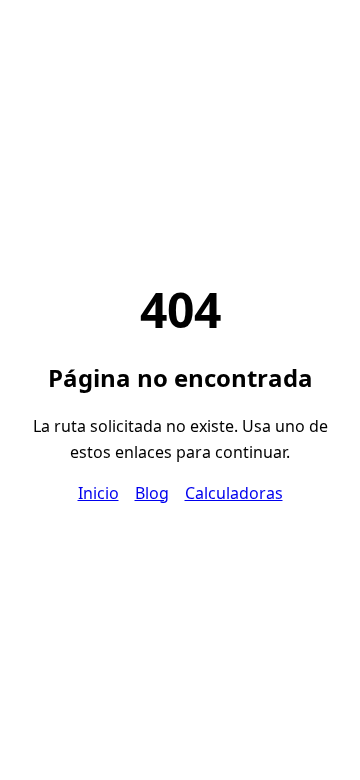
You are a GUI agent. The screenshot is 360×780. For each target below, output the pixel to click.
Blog (152, 493)
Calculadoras (234, 493)
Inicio (98, 493)
